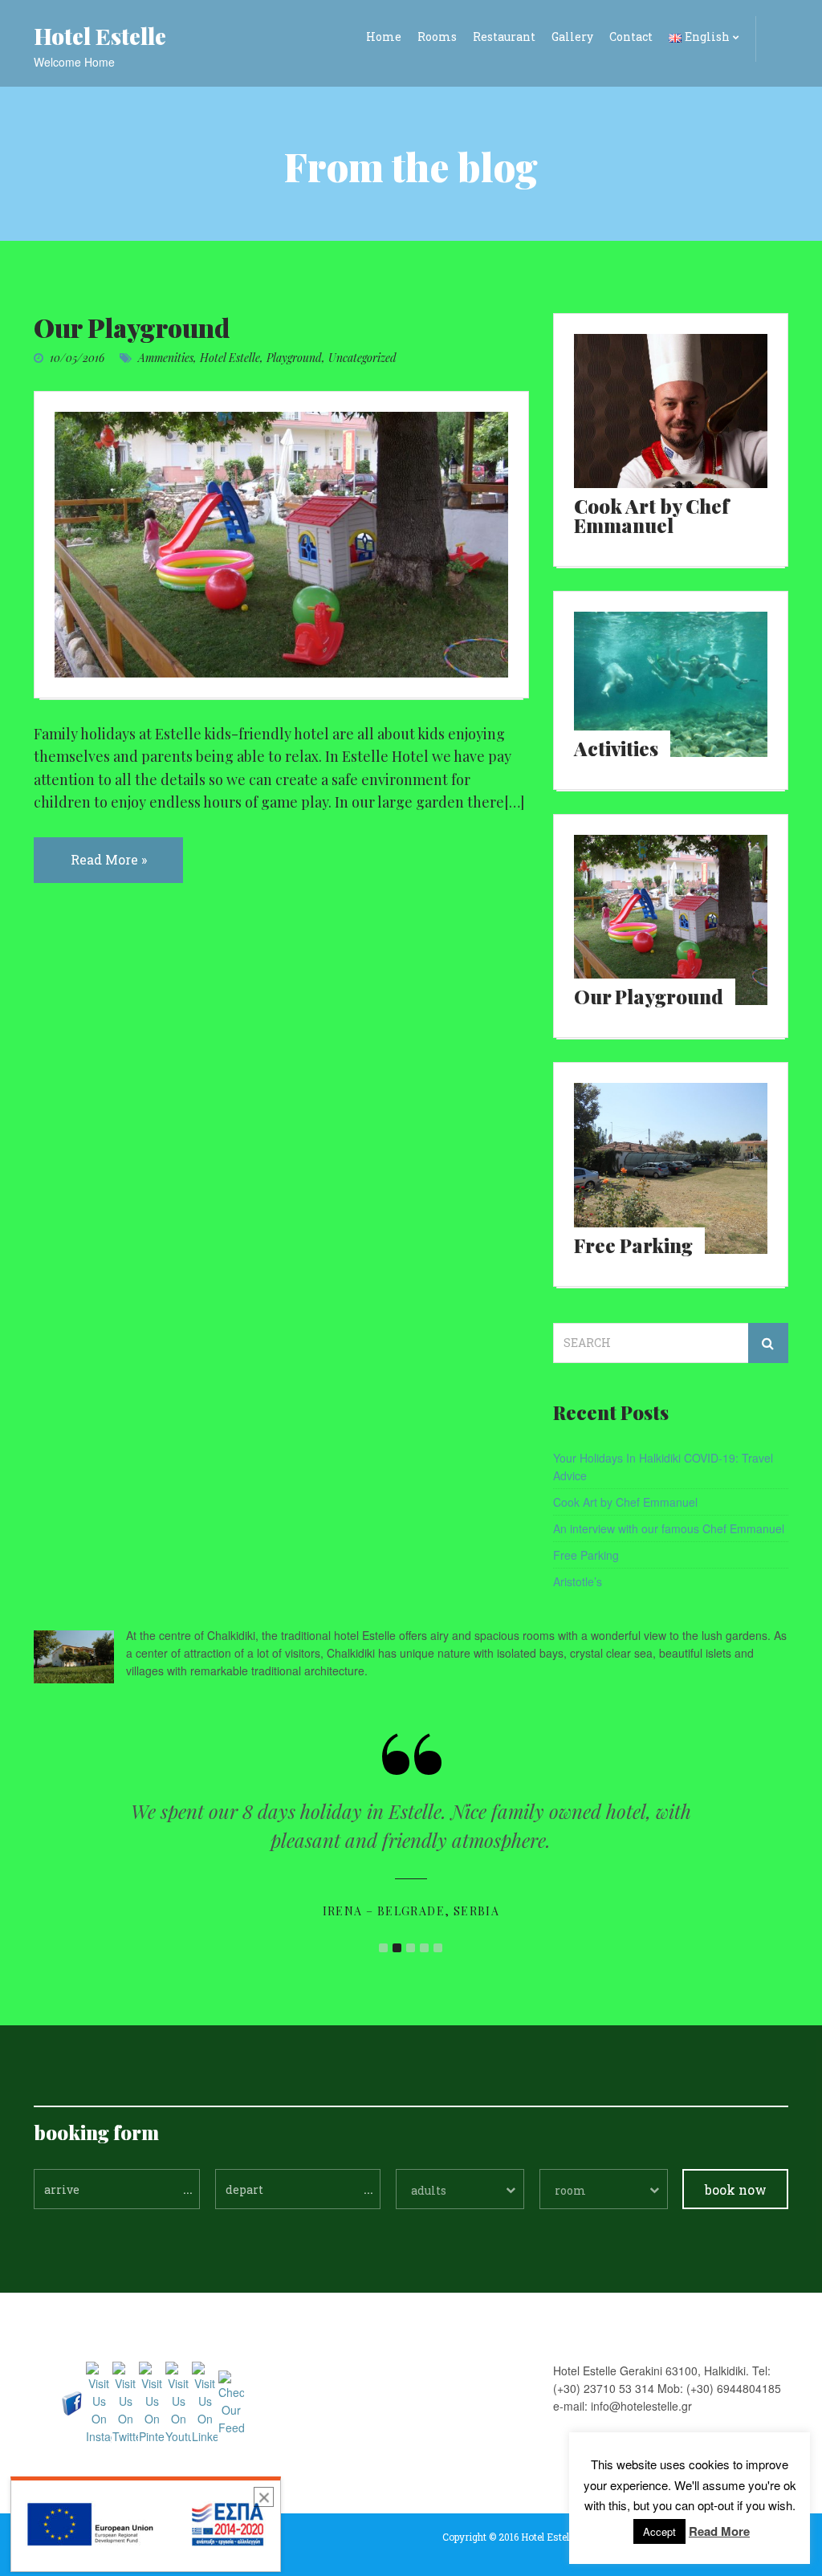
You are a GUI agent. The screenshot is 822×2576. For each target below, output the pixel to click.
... (188, 2188)
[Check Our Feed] (231, 2402)
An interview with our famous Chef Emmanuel (669, 1528)
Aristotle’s (578, 1581)
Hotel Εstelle (100, 36)
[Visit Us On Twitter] (125, 2402)
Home (384, 37)
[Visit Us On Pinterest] (151, 2402)
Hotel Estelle (230, 358)
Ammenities (166, 358)
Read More (719, 2531)
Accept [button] (659, 2531)
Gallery (572, 37)
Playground (294, 358)
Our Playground (132, 327)
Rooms (437, 37)
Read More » (109, 859)
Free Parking (586, 1555)
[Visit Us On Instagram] (98, 2402)
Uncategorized (362, 358)
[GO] (768, 1343)
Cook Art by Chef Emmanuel (625, 1502)
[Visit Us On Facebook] (72, 2402)
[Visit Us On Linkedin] (204, 2402)
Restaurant (504, 37)
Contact (631, 37)
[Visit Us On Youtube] (178, 2402)
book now (736, 2189)
